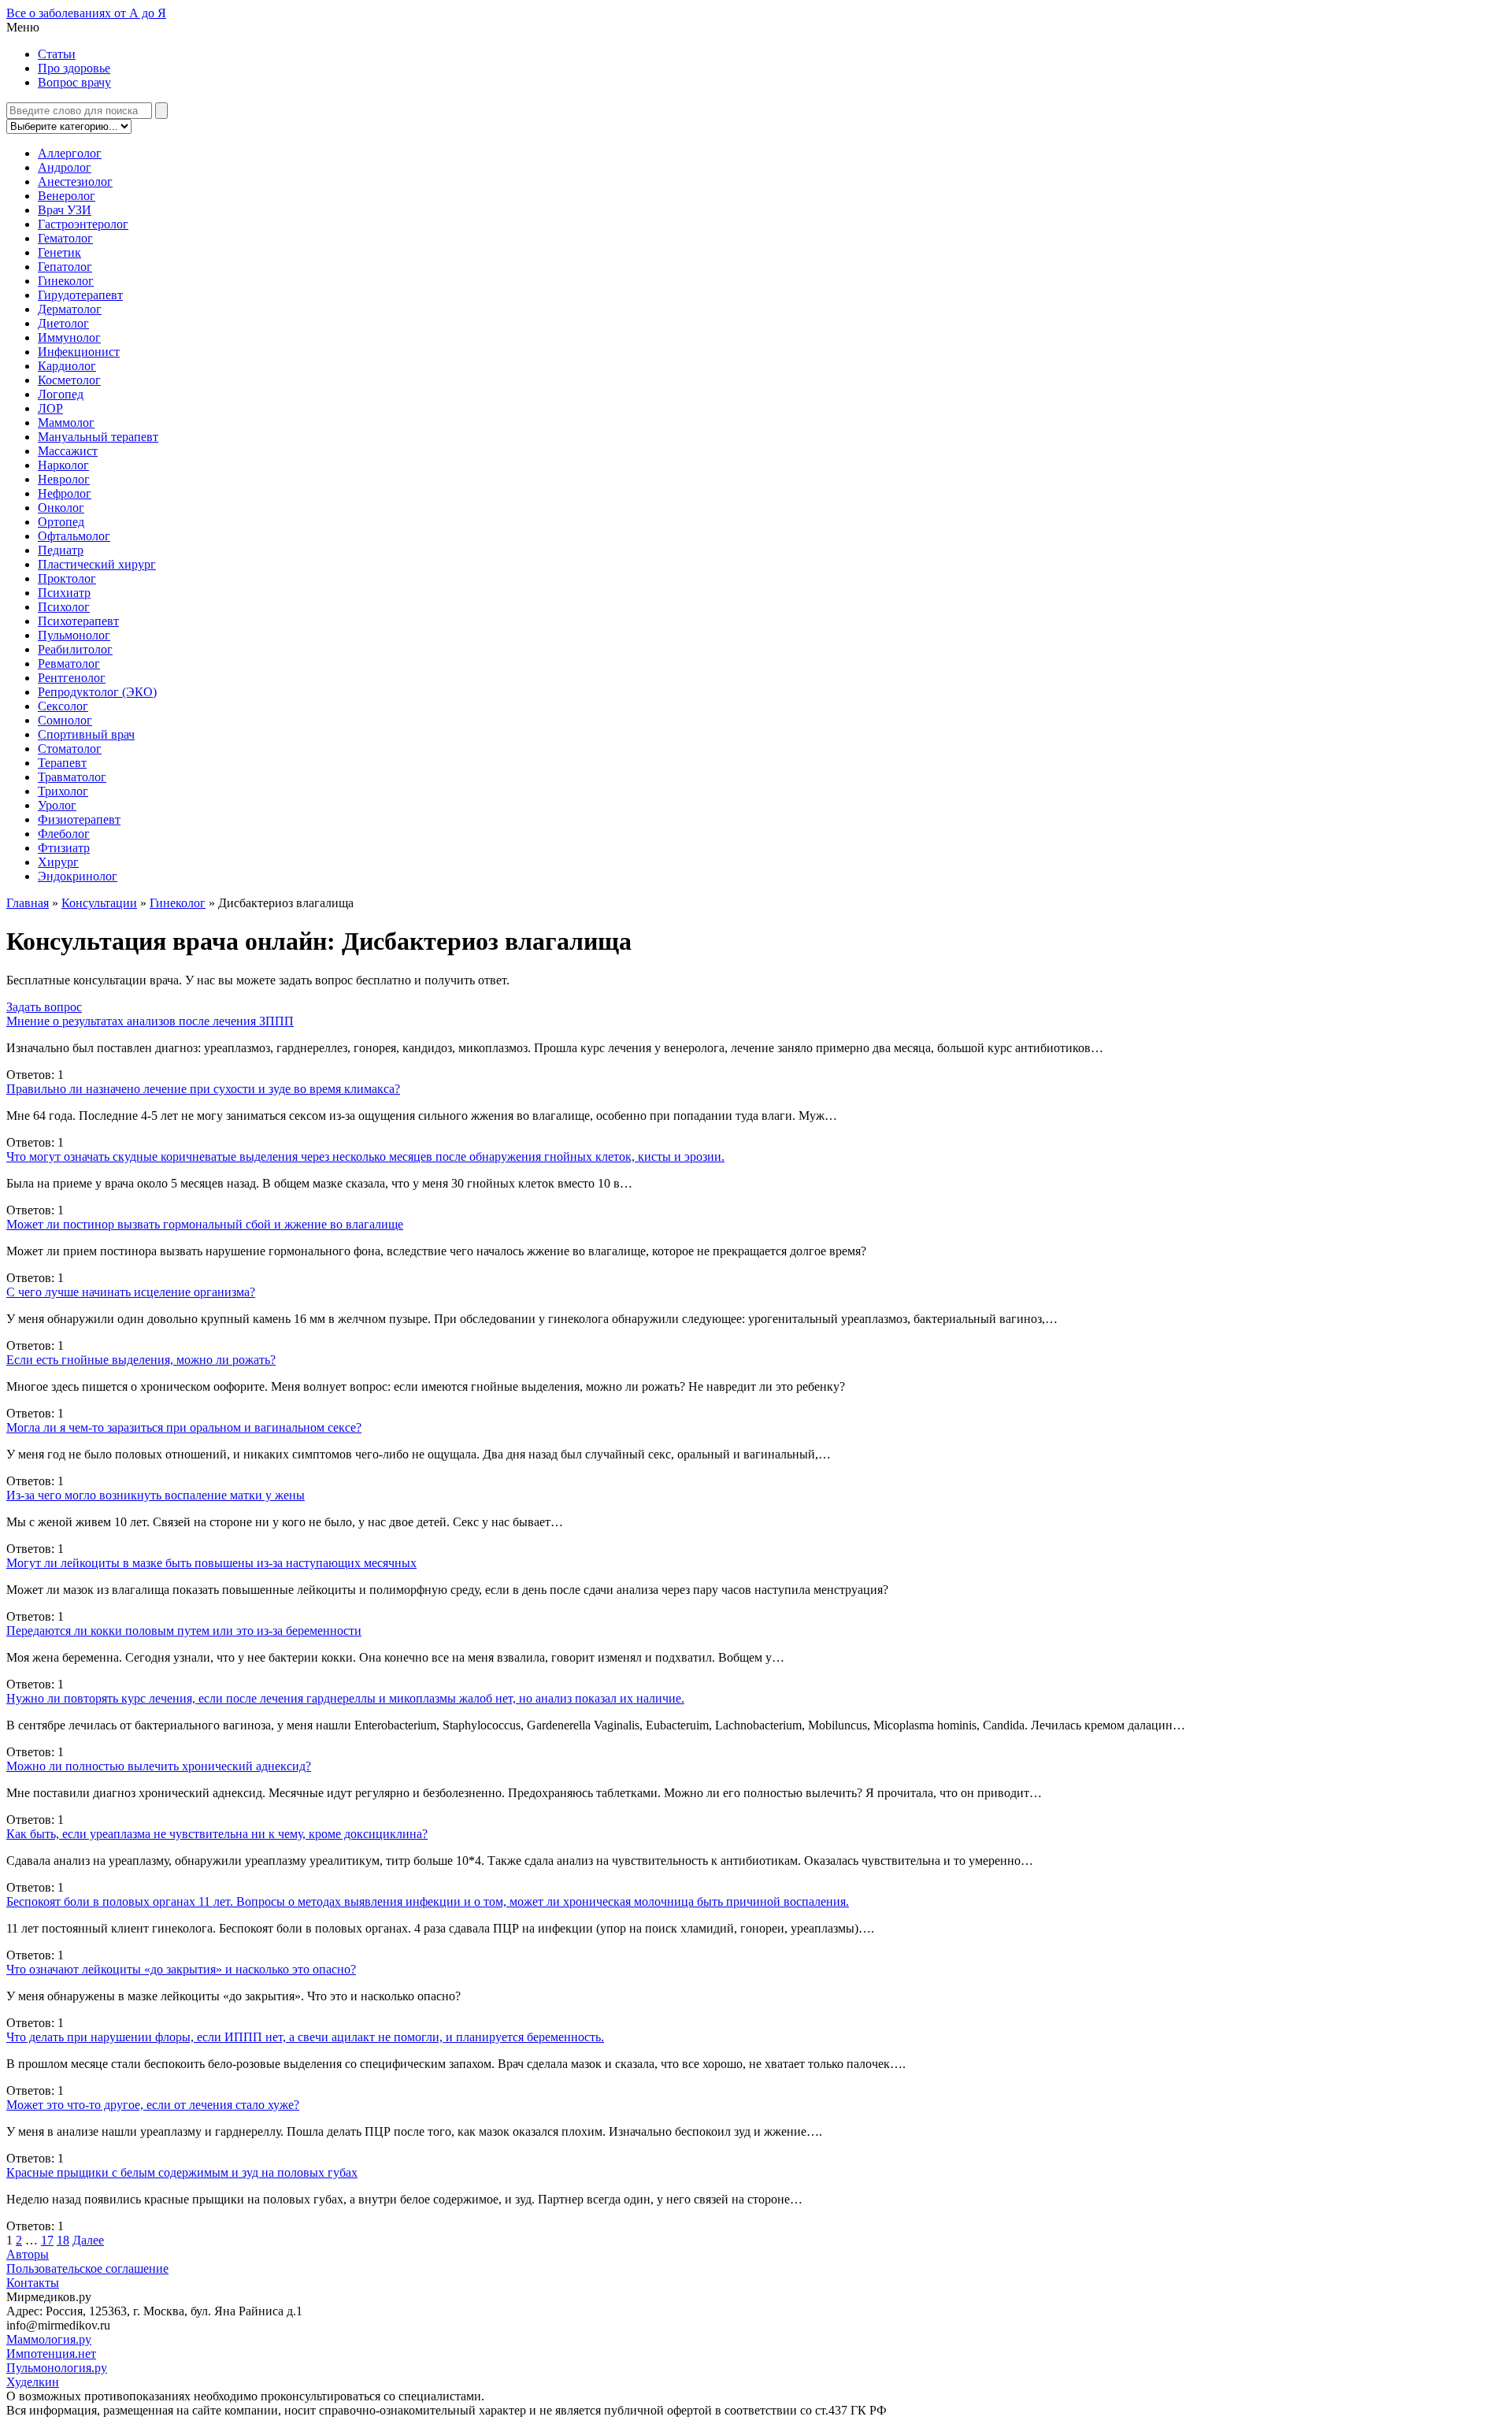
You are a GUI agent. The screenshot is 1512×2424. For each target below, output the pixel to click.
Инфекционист (79, 352)
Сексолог (63, 706)
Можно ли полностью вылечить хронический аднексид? (159, 1766)
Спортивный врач (86, 734)
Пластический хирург (97, 564)
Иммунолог (69, 337)
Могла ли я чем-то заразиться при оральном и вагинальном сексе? (184, 1427)
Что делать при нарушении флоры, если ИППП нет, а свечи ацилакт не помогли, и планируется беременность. (305, 2037)
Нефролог (65, 493)
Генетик (59, 252)
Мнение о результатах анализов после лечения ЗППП (150, 1021)
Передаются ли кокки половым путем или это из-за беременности (184, 1631)
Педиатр (61, 550)
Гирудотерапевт (80, 295)
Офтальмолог (74, 536)
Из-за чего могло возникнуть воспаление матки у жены (156, 1495)
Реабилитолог (75, 649)
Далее (88, 2240)
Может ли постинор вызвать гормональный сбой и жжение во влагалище (205, 1224)
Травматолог (72, 777)
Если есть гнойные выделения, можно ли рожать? (141, 1360)
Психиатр (64, 593)
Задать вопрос (44, 1007)
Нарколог (63, 465)
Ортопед (61, 522)
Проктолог (67, 578)
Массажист (68, 451)
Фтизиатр (64, 848)
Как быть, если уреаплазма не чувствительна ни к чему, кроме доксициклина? (217, 1834)
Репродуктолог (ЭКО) (97, 692)
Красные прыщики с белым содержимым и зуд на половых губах (182, 2172)
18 (63, 2240)
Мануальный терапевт (98, 437)
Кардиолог (67, 366)
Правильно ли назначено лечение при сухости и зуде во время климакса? (203, 1089)
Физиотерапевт (79, 819)
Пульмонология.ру (57, 2368)
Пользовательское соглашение (87, 2268)
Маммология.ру (49, 2339)
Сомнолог (65, 720)
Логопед (61, 394)
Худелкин (33, 2382)
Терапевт (62, 763)
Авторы (28, 2254)
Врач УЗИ (65, 210)
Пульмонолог (74, 635)
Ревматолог (69, 663)
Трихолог (63, 791)
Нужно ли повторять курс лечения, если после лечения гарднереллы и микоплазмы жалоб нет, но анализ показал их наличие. (345, 1698)
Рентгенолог (72, 678)
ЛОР (50, 408)
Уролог (57, 805)
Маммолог (66, 423)
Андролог (65, 167)
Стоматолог (70, 749)
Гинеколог (66, 281)
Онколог (61, 508)
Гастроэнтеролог (83, 224)
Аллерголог (70, 153)
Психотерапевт (78, 621)
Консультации (99, 903)
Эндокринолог (78, 876)
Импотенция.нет (51, 2354)
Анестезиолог (75, 182)
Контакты (33, 2283)
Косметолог (69, 380)
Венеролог (67, 196)
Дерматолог (70, 309)
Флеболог (64, 834)
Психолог (64, 607)
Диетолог (63, 323)
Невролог (64, 479)
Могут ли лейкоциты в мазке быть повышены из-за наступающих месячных (211, 1563)
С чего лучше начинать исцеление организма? (131, 1292)
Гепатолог (65, 267)
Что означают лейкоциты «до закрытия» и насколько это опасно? (181, 1969)
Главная (28, 903)
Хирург (58, 862)
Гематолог (65, 238)
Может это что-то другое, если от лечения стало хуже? (153, 2105)
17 (47, 2240)
